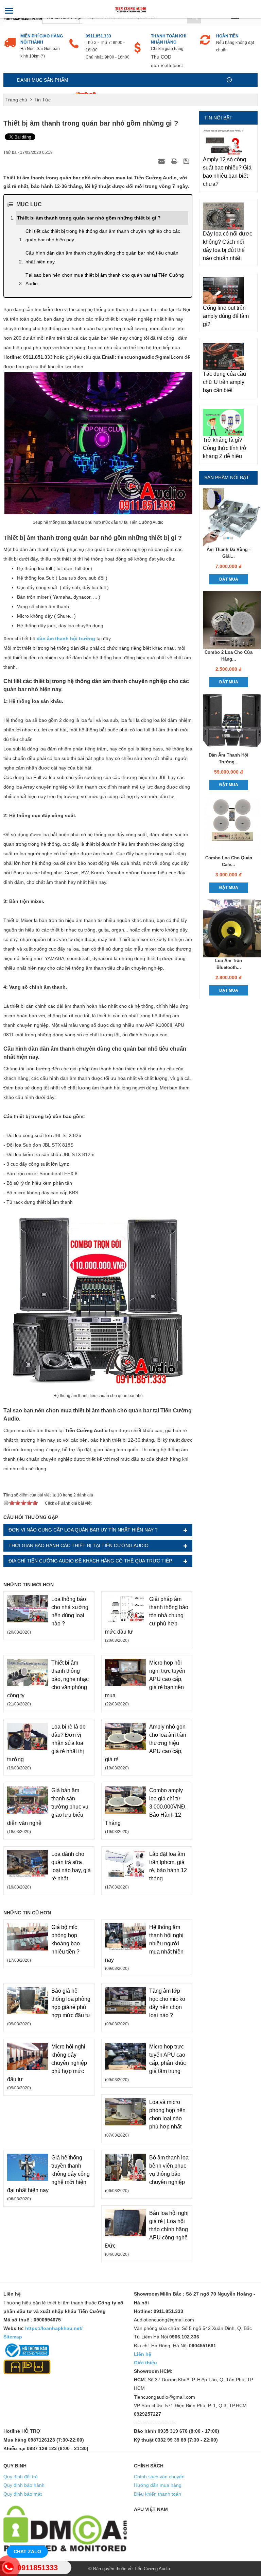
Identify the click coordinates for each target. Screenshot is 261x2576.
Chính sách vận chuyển (159, 2477)
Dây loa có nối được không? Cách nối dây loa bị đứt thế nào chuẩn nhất (228, 246)
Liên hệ (143, 2354)
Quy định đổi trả (21, 2477)
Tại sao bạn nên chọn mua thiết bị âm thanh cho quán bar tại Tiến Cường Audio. (105, 279)
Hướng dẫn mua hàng (158, 2485)
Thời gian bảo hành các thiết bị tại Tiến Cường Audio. (79, 1545)
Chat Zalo (27, 2551)
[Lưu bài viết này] (187, 161)
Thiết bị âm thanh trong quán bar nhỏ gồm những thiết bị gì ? (89, 218)
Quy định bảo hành (24, 2485)
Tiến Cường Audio (152, 2569)
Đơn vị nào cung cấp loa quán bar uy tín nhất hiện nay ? (83, 1530)
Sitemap (13, 2337)
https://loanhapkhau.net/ (54, 2328)
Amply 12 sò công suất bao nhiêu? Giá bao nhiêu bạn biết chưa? (227, 172)
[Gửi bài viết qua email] (162, 161)
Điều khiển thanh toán (158, 2494)
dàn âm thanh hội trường (66, 638)
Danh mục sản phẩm (43, 80)
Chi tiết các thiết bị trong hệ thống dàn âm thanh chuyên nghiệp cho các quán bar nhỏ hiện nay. (103, 235)
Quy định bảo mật (23, 2494)
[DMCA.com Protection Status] (65, 2528)
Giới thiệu (145, 2363)
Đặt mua (229, 579)
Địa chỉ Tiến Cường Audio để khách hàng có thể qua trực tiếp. (91, 1561)
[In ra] (175, 161)
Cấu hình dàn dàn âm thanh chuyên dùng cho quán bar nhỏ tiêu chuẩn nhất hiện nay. (102, 257)
